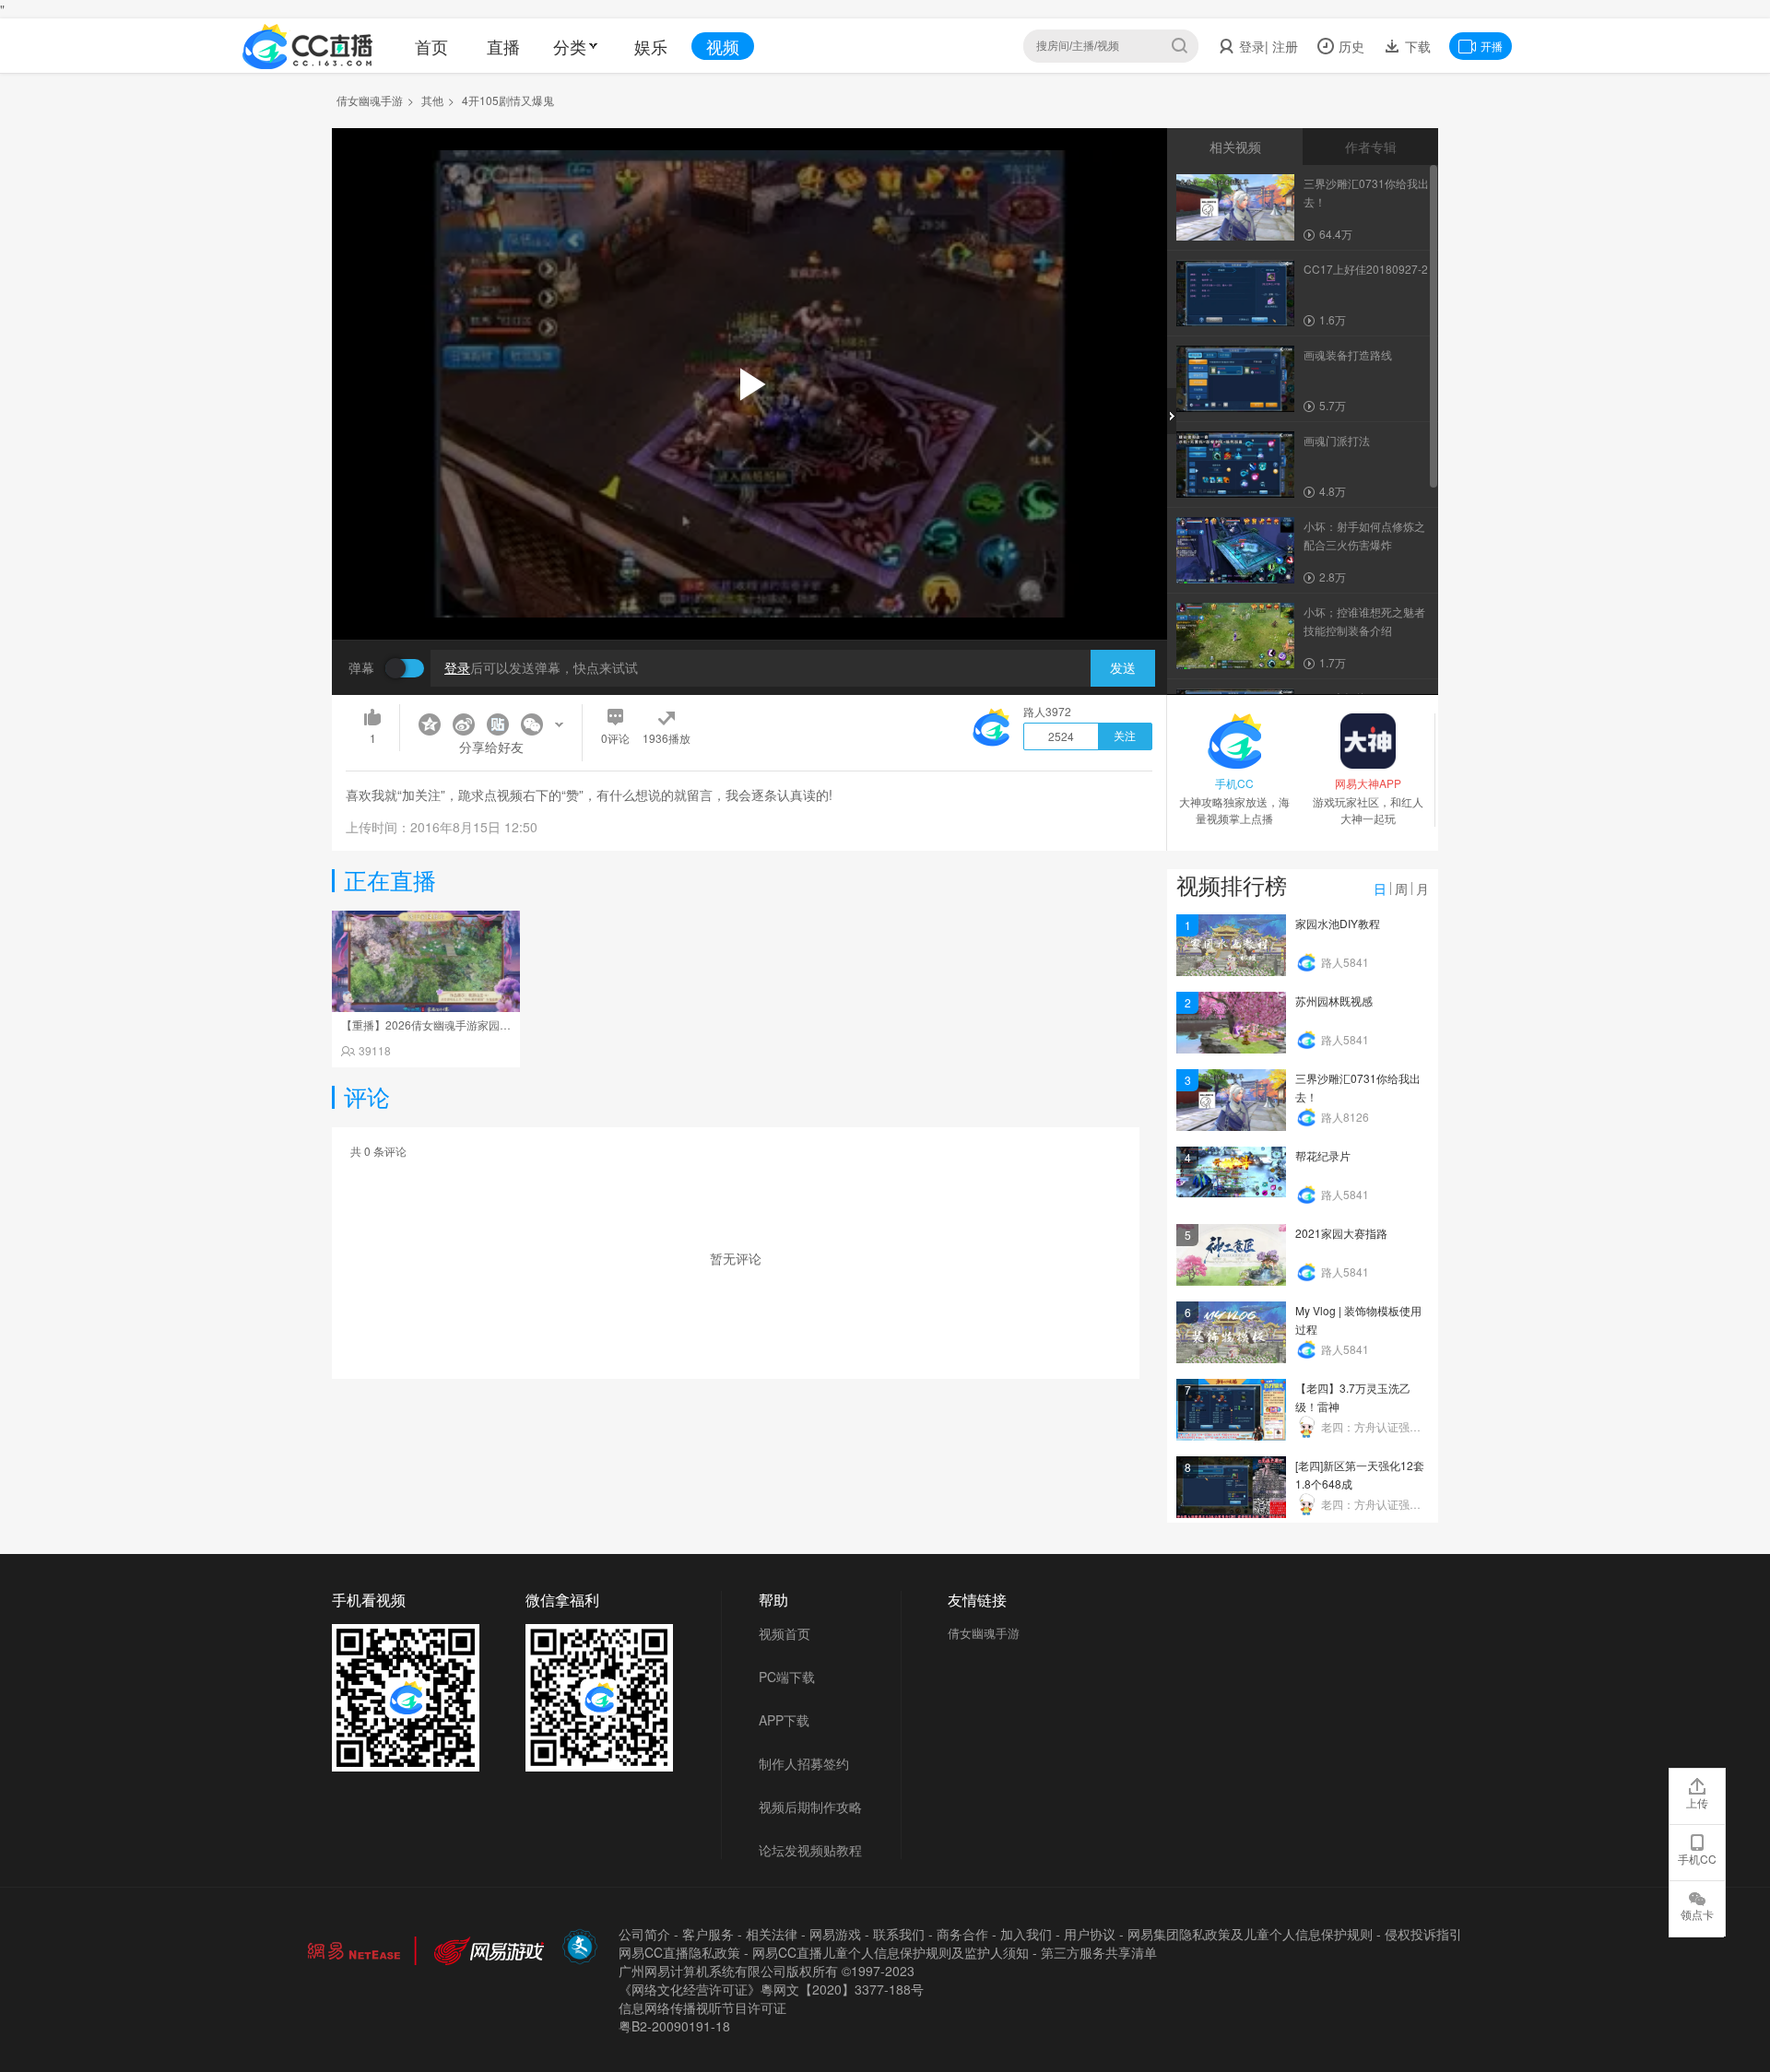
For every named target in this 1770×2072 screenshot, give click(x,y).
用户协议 (1090, 1934)
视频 (723, 46)
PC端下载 (787, 1677)
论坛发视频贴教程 (810, 1850)
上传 (1697, 1802)
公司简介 (644, 1934)
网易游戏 (835, 1934)
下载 (1416, 46)
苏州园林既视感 (1334, 1001)
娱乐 (651, 46)
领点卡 (1697, 1914)
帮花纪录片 (1323, 1155)
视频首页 (785, 1633)
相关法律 (772, 1934)
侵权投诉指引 (1423, 1934)
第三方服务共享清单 (1099, 1952)
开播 (1492, 46)
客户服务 (708, 1934)
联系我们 (899, 1934)
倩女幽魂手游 (370, 100)
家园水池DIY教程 (1338, 923)
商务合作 (962, 1934)
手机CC (1697, 1859)
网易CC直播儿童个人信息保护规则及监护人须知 (891, 1952)
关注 (1125, 736)
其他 (432, 100)
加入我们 (1026, 1934)
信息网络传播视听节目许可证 (702, 2007)
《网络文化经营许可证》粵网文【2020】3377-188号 (771, 1989)
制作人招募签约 (804, 1763)
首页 (431, 46)
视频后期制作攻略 (810, 1807)
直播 (503, 46)
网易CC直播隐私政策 (679, 1952)
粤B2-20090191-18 (674, 2026)
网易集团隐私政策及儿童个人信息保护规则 (1250, 1934)
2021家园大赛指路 (1341, 1233)
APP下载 (784, 1720)
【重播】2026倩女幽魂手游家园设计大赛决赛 (454, 1024)
